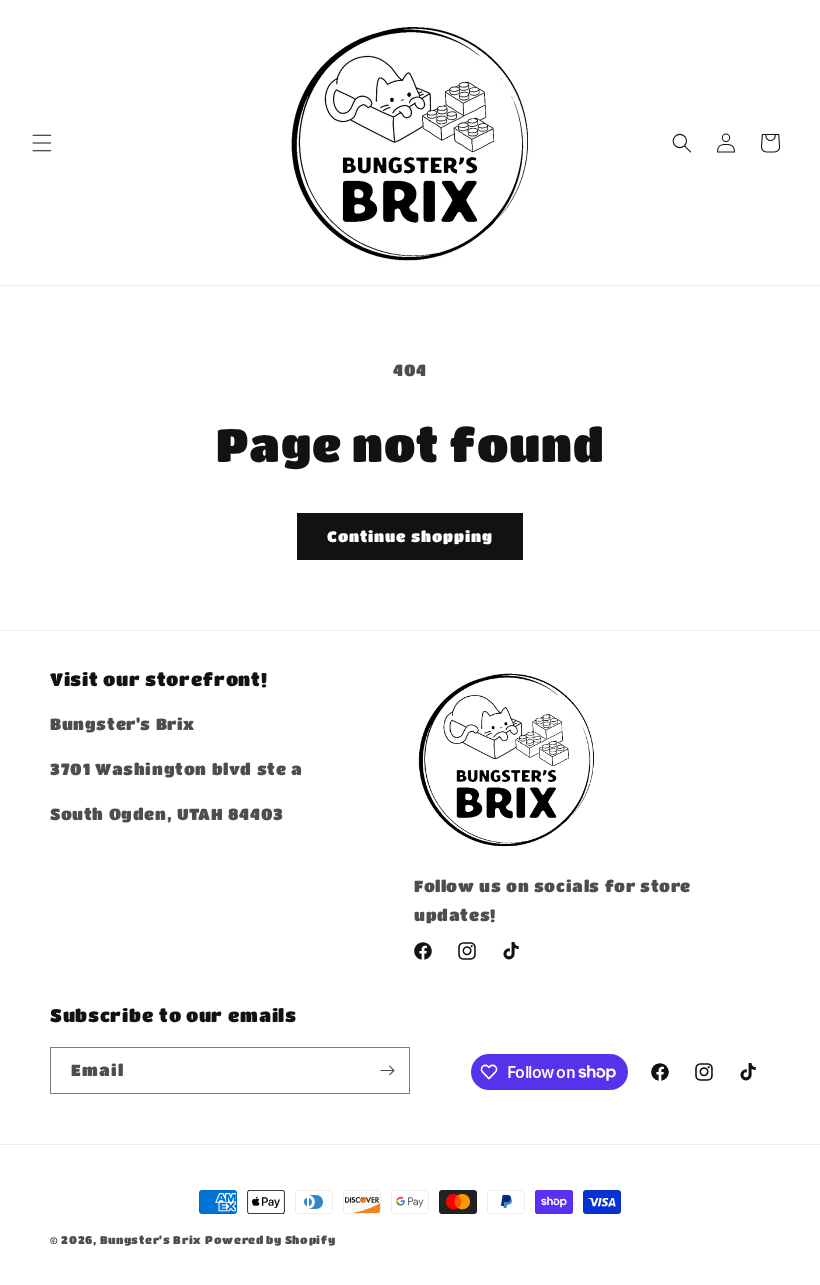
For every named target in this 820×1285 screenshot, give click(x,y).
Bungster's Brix (151, 1239)
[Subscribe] (387, 1070)
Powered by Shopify (270, 1239)
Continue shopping (410, 536)
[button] (42, 143)
